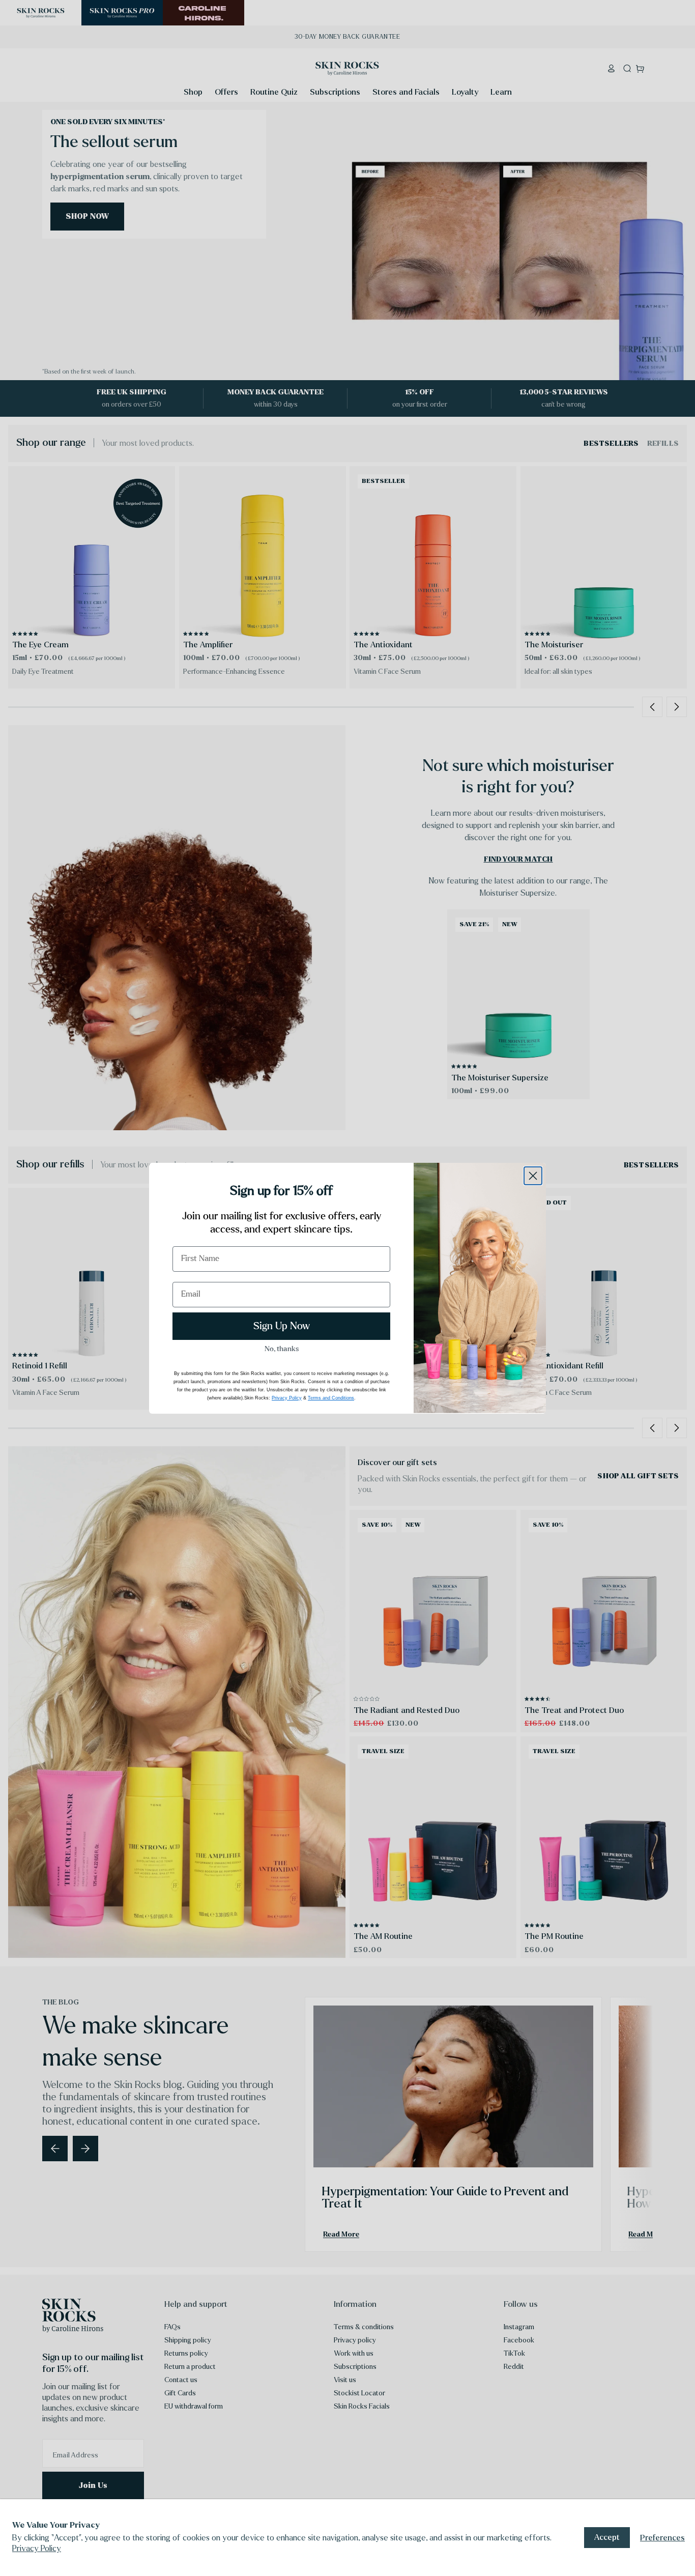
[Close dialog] (533, 1176)
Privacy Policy (37, 2548)
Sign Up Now (282, 1326)
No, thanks (282, 1349)
